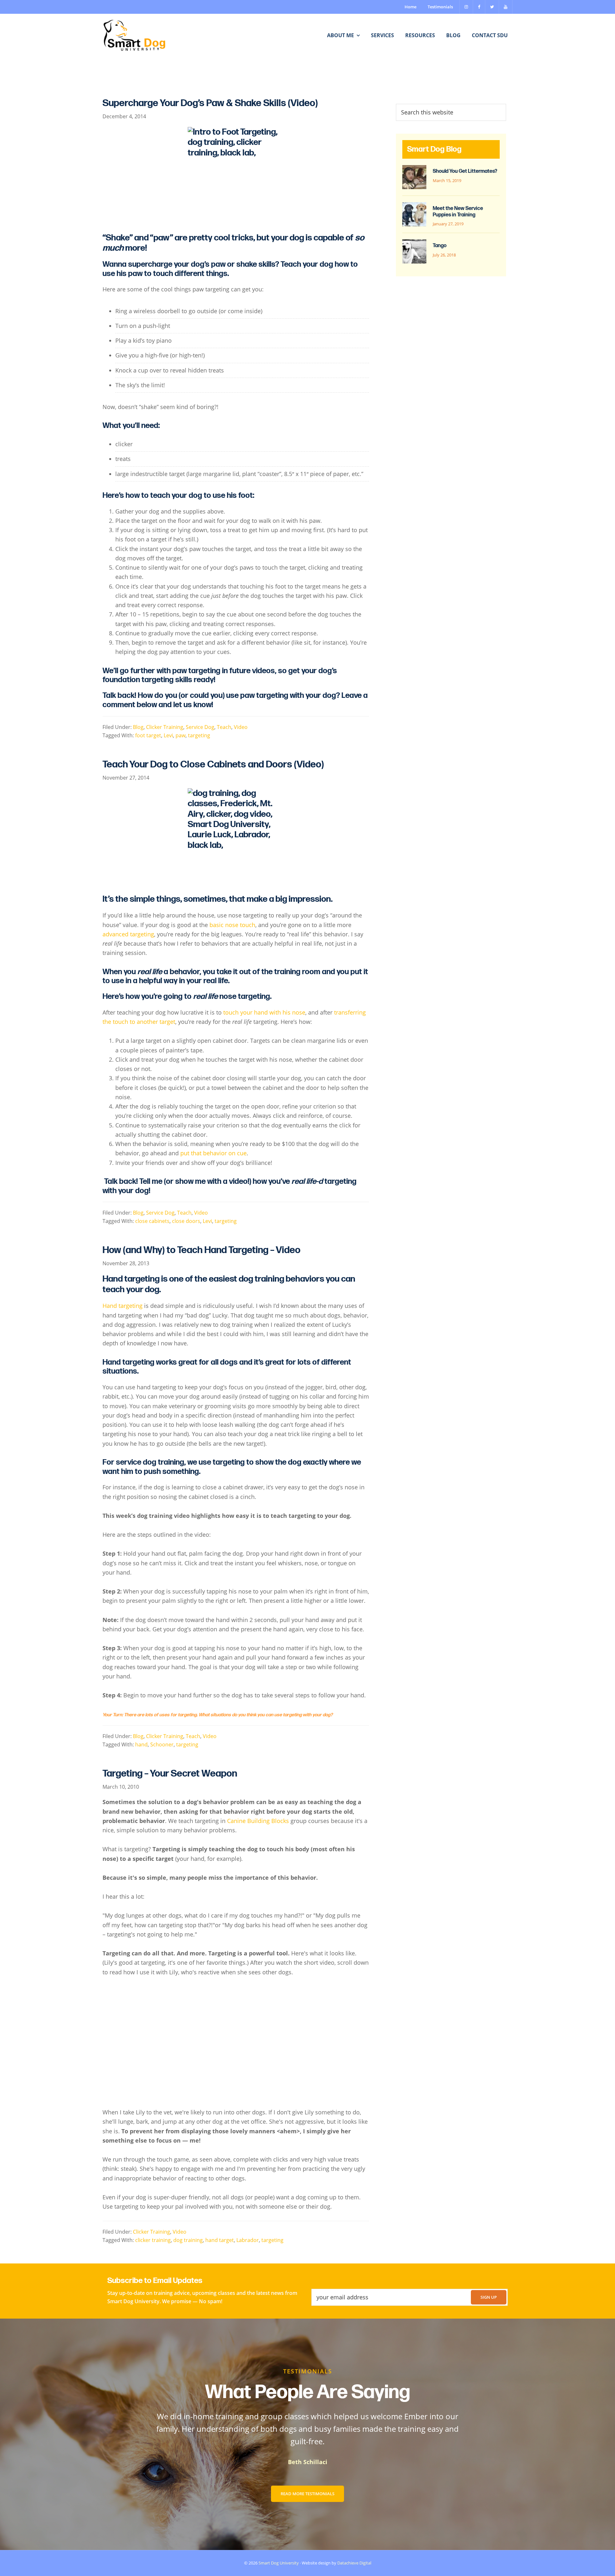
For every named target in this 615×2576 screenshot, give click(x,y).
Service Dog (200, 727)
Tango (440, 246)
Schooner (162, 1744)
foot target (148, 735)
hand (141, 1744)
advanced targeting (128, 934)
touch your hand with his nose (264, 1012)
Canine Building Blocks (257, 1821)
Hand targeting (123, 1306)
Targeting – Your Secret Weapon (170, 1774)
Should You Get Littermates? (465, 171)
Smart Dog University (279, 2563)
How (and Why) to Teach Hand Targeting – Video (201, 1250)
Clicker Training (165, 727)
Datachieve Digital (354, 2563)
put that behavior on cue (213, 1153)
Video (241, 727)
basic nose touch (232, 925)
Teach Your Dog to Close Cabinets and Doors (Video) (213, 765)
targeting (199, 735)
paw (180, 735)
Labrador (248, 2240)
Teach (224, 727)
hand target (220, 2240)
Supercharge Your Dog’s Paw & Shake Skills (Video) (210, 103)
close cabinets (152, 1221)
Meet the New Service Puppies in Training (458, 212)
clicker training (153, 2240)
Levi (168, 735)
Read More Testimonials (307, 2494)
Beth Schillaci (308, 2462)
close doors (186, 1221)
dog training (188, 2240)
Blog (138, 727)
